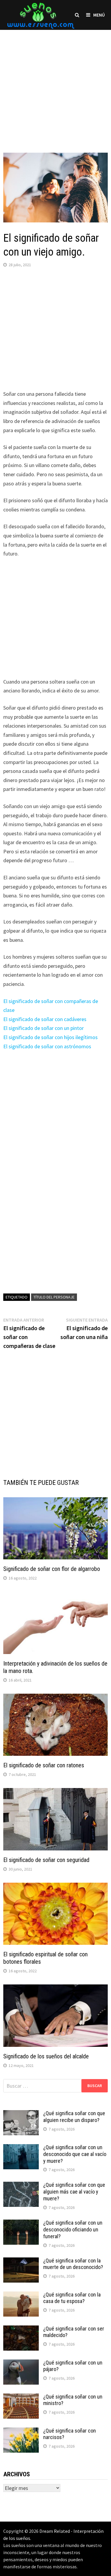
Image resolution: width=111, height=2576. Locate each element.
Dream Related (55, 2531)
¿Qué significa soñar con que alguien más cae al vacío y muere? (74, 2192)
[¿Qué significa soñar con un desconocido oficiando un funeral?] (21, 2224)
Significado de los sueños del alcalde (46, 2056)
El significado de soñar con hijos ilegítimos (50, 1037)
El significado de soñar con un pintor (44, 1028)
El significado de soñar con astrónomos (47, 1046)
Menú (99, 15)
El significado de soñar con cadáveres (45, 1019)
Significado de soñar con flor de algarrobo (52, 1569)
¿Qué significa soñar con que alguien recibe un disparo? (74, 2117)
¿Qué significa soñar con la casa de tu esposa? (72, 2298)
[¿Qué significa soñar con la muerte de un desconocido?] (21, 2261)
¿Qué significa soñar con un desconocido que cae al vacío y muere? (75, 2154)
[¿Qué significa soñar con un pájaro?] (21, 2363)
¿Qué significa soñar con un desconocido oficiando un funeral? (73, 2229)
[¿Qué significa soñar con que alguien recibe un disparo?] (21, 2114)
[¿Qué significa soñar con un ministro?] (21, 2397)
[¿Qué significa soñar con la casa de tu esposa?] (21, 2295)
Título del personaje (54, 1297)
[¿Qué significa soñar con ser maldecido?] (21, 2329)
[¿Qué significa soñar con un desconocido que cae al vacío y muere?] (21, 2148)
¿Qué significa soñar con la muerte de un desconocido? (73, 2264)
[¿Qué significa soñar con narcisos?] (21, 2432)
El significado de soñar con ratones (44, 1765)
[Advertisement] (55, 85)
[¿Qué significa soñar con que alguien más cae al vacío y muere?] (21, 2186)
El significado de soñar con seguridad (46, 1860)
